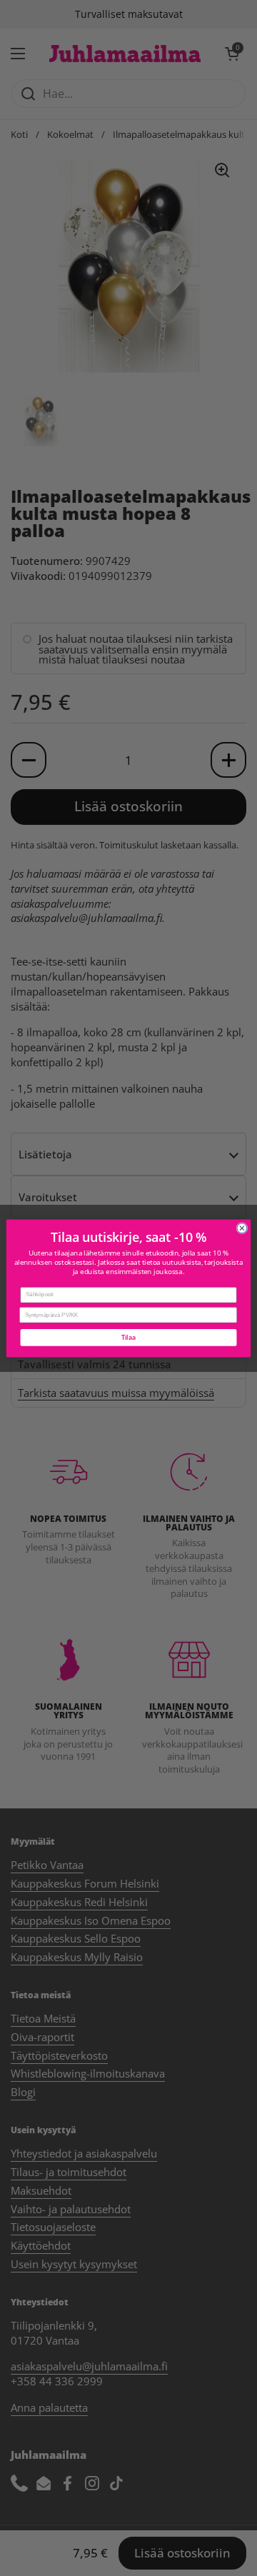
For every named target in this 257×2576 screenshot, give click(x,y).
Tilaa (129, 1337)
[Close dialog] (242, 1228)
